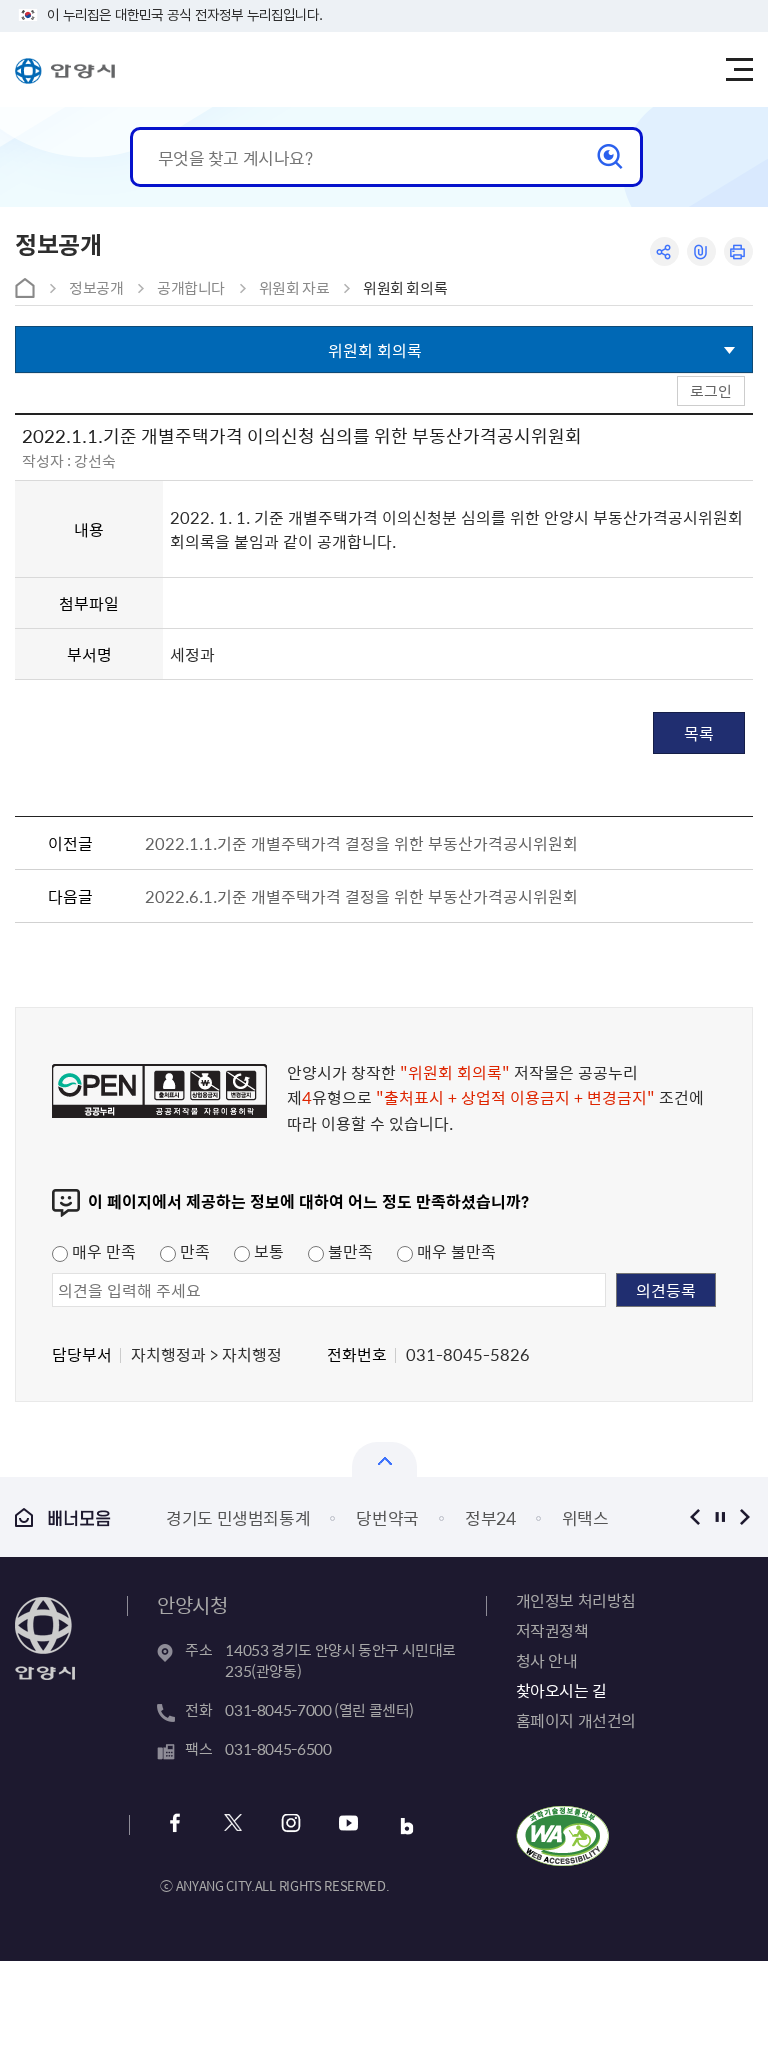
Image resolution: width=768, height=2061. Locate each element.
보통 (267, 1251)
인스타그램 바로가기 (290, 1825)
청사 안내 (547, 1660)
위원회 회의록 (405, 288)
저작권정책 (552, 1630)
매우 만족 (102, 1251)
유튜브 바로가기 (348, 1825)
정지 (720, 1516)
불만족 (348, 1251)
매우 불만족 (454, 1251)
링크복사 (701, 251)
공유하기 (664, 251)
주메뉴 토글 (739, 70)
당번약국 (387, 1517)
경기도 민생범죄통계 (238, 1517)
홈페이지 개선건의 (576, 1720)
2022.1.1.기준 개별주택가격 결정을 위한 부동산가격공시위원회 (361, 843)
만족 (193, 1251)
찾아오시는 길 (561, 1690)
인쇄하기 (738, 251)
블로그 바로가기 (406, 1825)
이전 (695, 1516)
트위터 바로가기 (232, 1825)
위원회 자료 (294, 288)
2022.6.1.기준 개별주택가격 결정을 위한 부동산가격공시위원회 (361, 896)
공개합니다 (191, 288)
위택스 (585, 1517)
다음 (745, 1516)
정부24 (490, 1517)
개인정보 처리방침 (576, 1600)
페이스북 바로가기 (174, 1825)
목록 (699, 733)
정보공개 (96, 288)
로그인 (711, 390)
